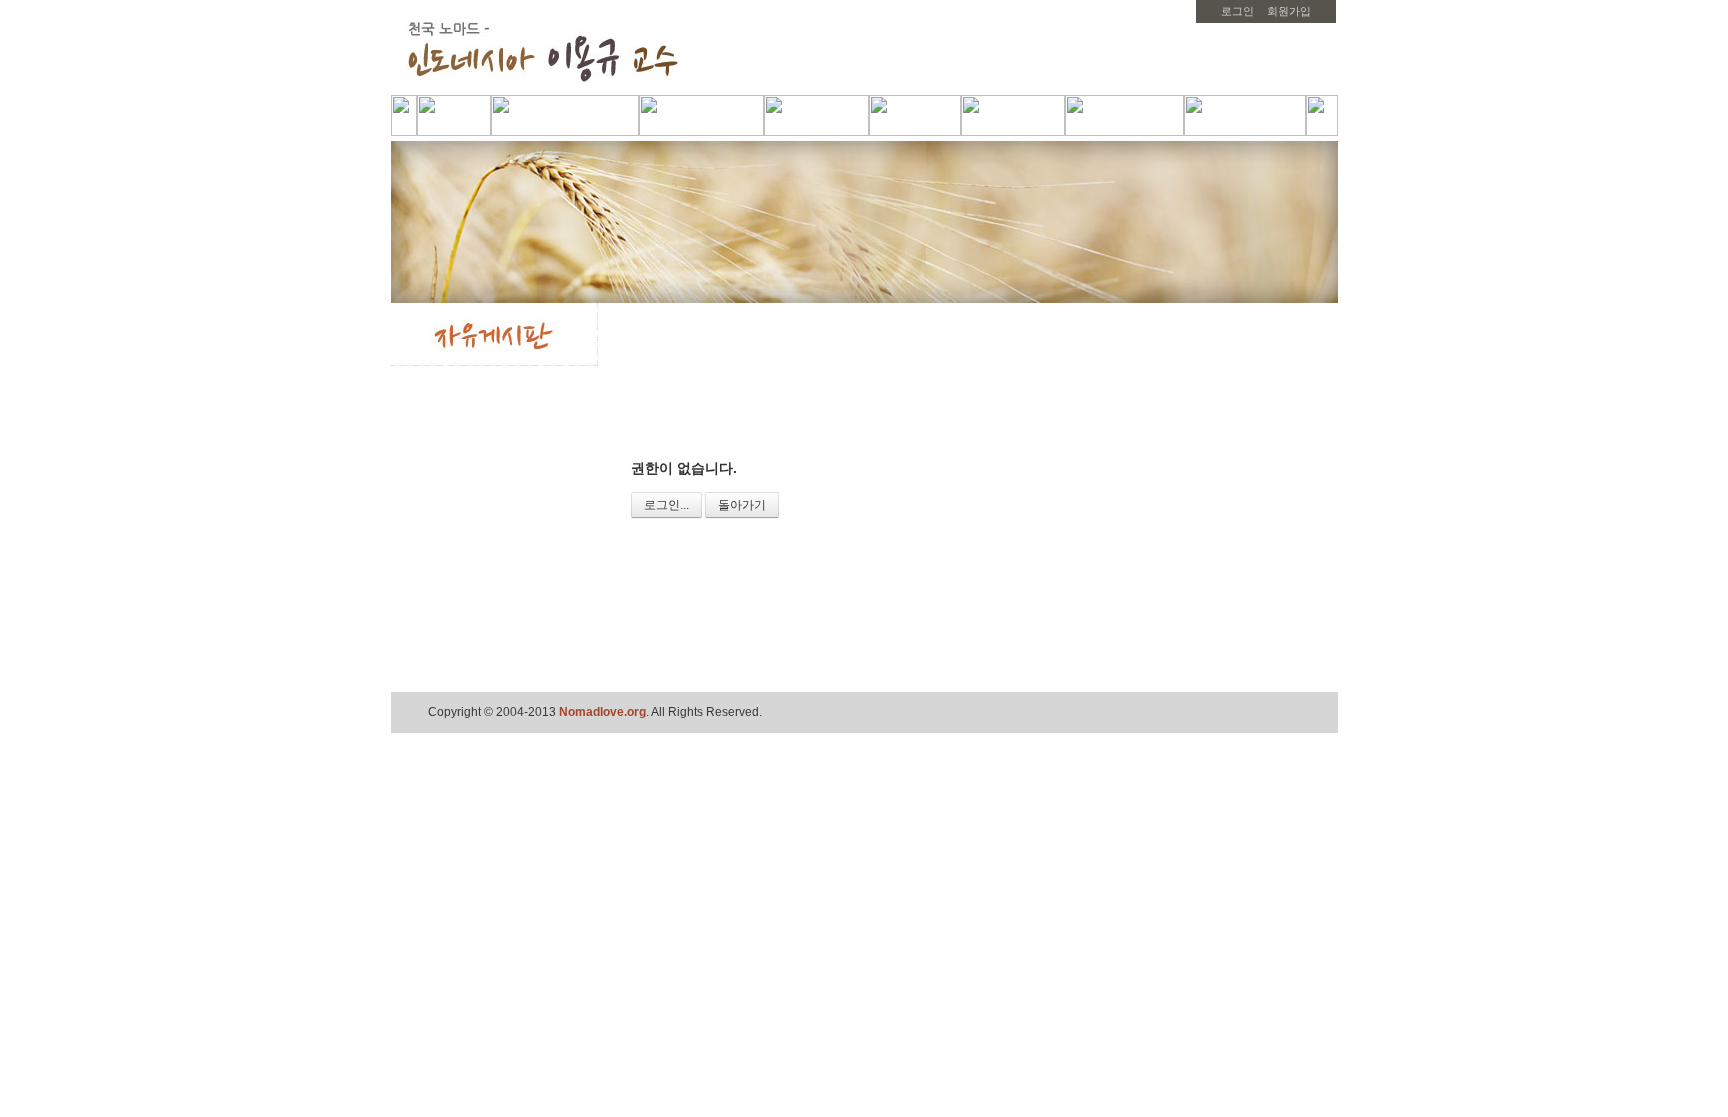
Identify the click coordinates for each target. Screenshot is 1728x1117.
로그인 (1237, 11)
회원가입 (1289, 11)
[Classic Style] (1227, 418)
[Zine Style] (1253, 418)
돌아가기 (742, 505)
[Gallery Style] (1279, 418)
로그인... (666, 505)
